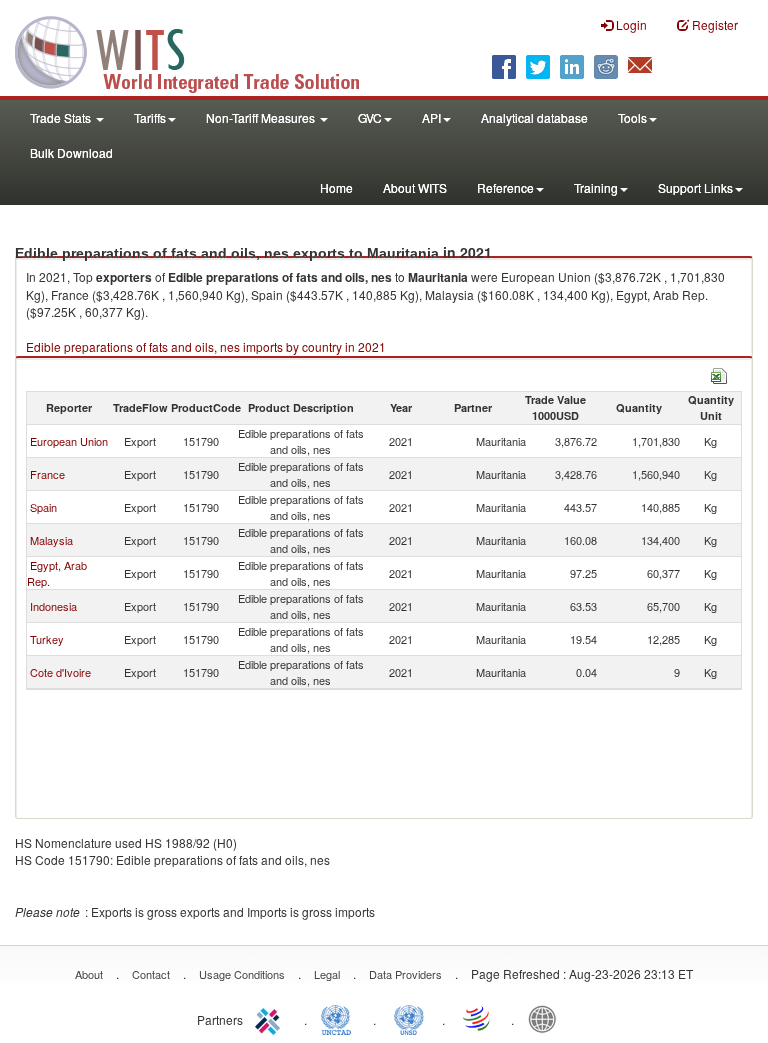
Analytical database (534, 117)
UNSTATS (409, 1018)
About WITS (415, 187)
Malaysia (51, 540)
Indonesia (53, 606)
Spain (43, 507)
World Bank (547, 1018)
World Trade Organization (478, 1018)
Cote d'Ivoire (60, 672)
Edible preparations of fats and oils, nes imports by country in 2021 (206, 346)
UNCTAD (340, 1018)
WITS (200, 50)
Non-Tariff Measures (262, 117)
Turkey (47, 639)
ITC (271, 1018)
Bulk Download (71, 152)
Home (336, 187)
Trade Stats (62, 117)
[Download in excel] (719, 373)
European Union (69, 441)
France (47, 474)
